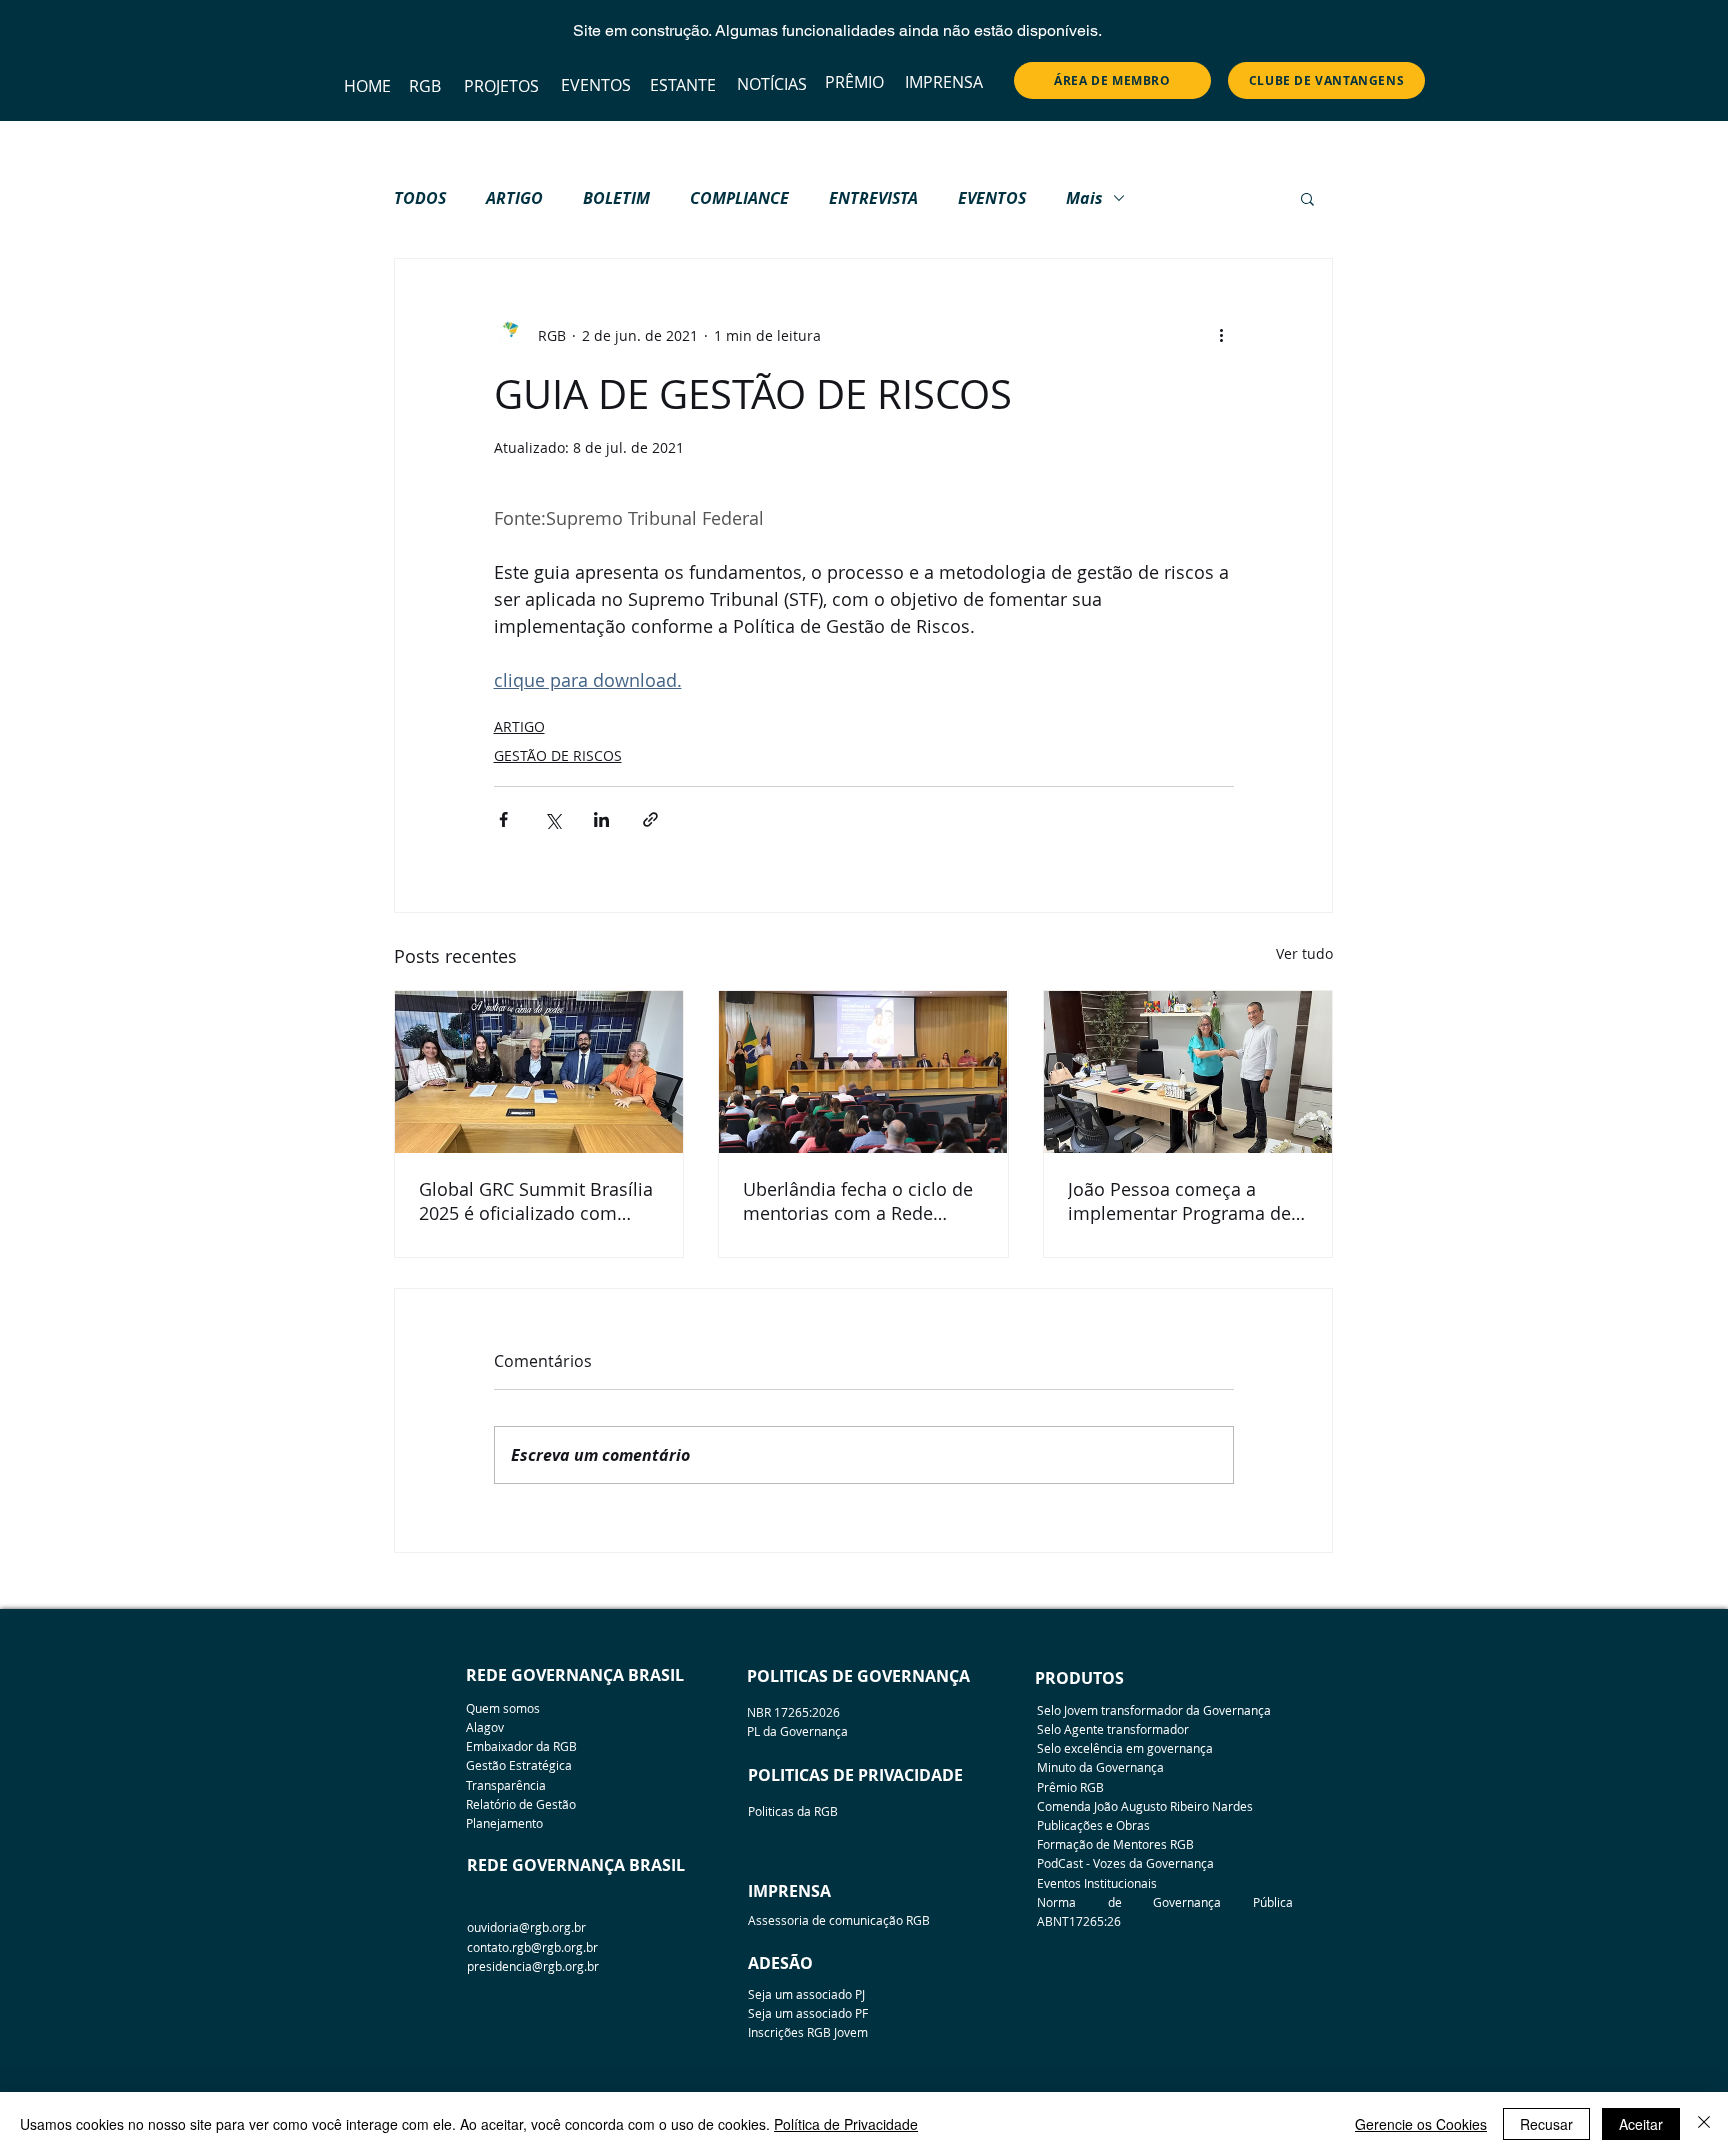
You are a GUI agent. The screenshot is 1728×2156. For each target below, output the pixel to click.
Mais (1084, 198)
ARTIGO (514, 198)
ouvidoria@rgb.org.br (526, 1927)
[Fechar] (1704, 2124)
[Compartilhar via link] (650, 819)
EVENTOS (992, 198)
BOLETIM (616, 198)
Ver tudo (1304, 953)
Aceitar (1641, 2124)
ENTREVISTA (873, 198)
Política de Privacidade (846, 2124)
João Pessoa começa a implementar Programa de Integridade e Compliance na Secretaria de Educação (1179, 1201)
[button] (1307, 198)
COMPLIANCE (739, 198)
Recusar (1546, 2124)
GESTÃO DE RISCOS (558, 755)
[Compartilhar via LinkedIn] (601, 819)
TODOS (420, 198)
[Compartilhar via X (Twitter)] (552, 819)
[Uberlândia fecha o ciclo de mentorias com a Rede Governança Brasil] (863, 1072)
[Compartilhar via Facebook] (503, 819)
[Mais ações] (1222, 335)
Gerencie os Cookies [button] (1421, 2124)
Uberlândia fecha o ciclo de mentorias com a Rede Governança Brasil (858, 1201)
